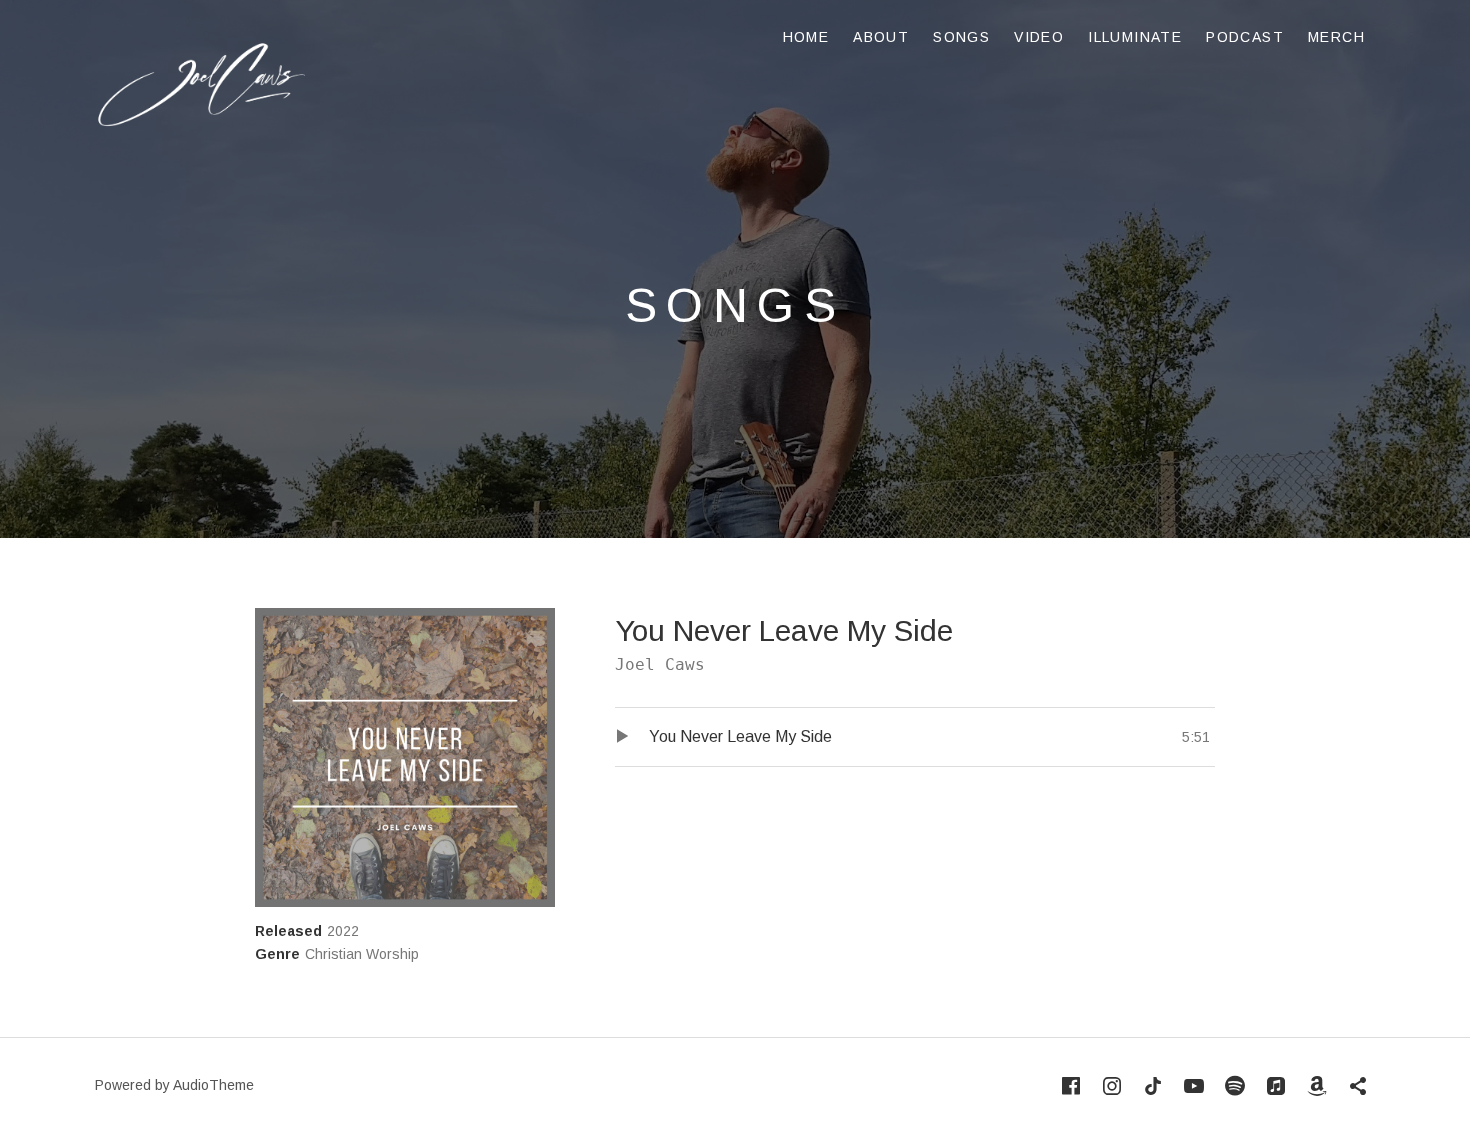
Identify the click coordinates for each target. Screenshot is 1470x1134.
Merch (1336, 37)
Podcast (1245, 37)
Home (806, 37)
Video (1039, 37)
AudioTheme (213, 1085)
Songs (961, 37)
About (881, 37)
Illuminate (1135, 37)
